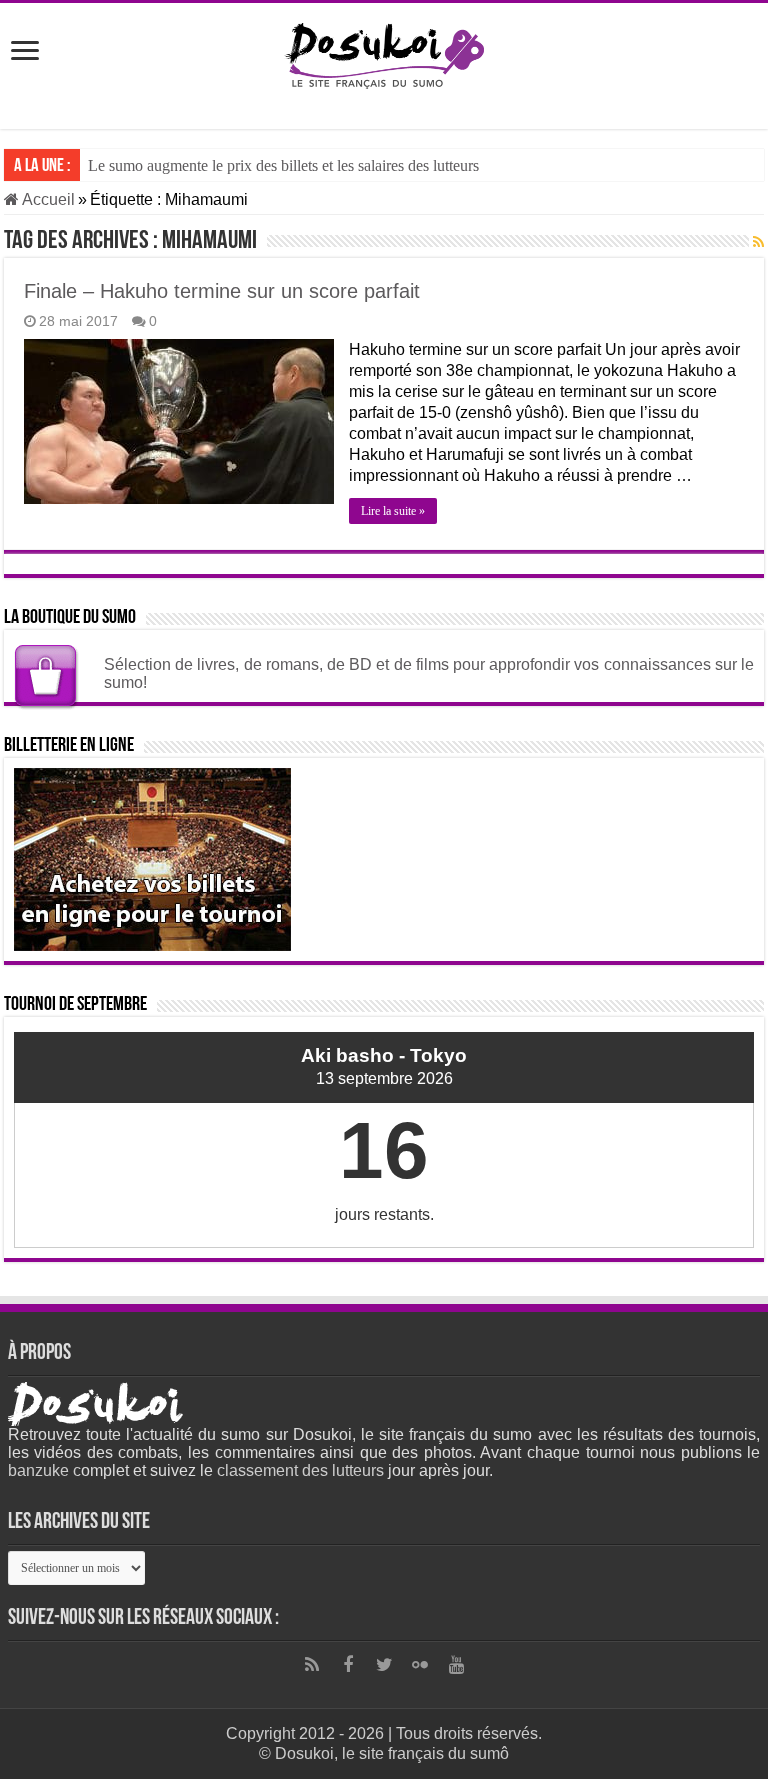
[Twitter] (384, 1665)
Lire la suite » (393, 511)
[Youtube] (456, 1665)
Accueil (47, 199)
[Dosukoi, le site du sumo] (384, 52)
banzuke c (44, 1470)
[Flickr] (420, 1665)
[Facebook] (348, 1665)
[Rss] (312, 1665)
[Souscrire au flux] (758, 242)
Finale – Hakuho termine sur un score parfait (222, 291)
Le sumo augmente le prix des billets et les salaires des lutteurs (283, 165)
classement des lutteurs (300, 1470)
